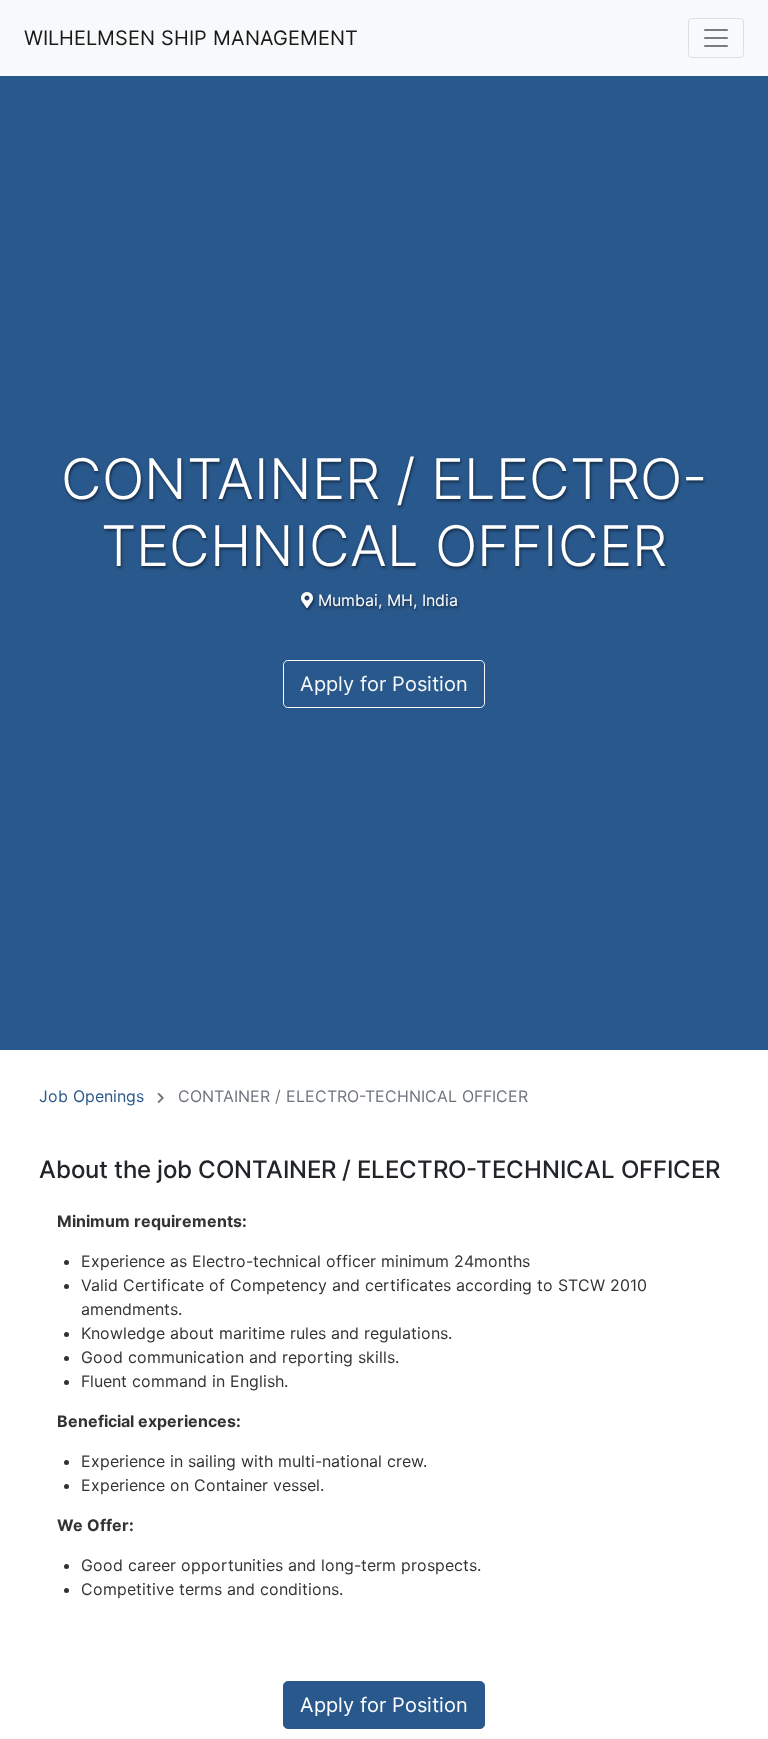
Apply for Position (384, 684)
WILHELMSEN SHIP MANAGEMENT (191, 38)
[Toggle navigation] (716, 38)
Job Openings (91, 1096)
